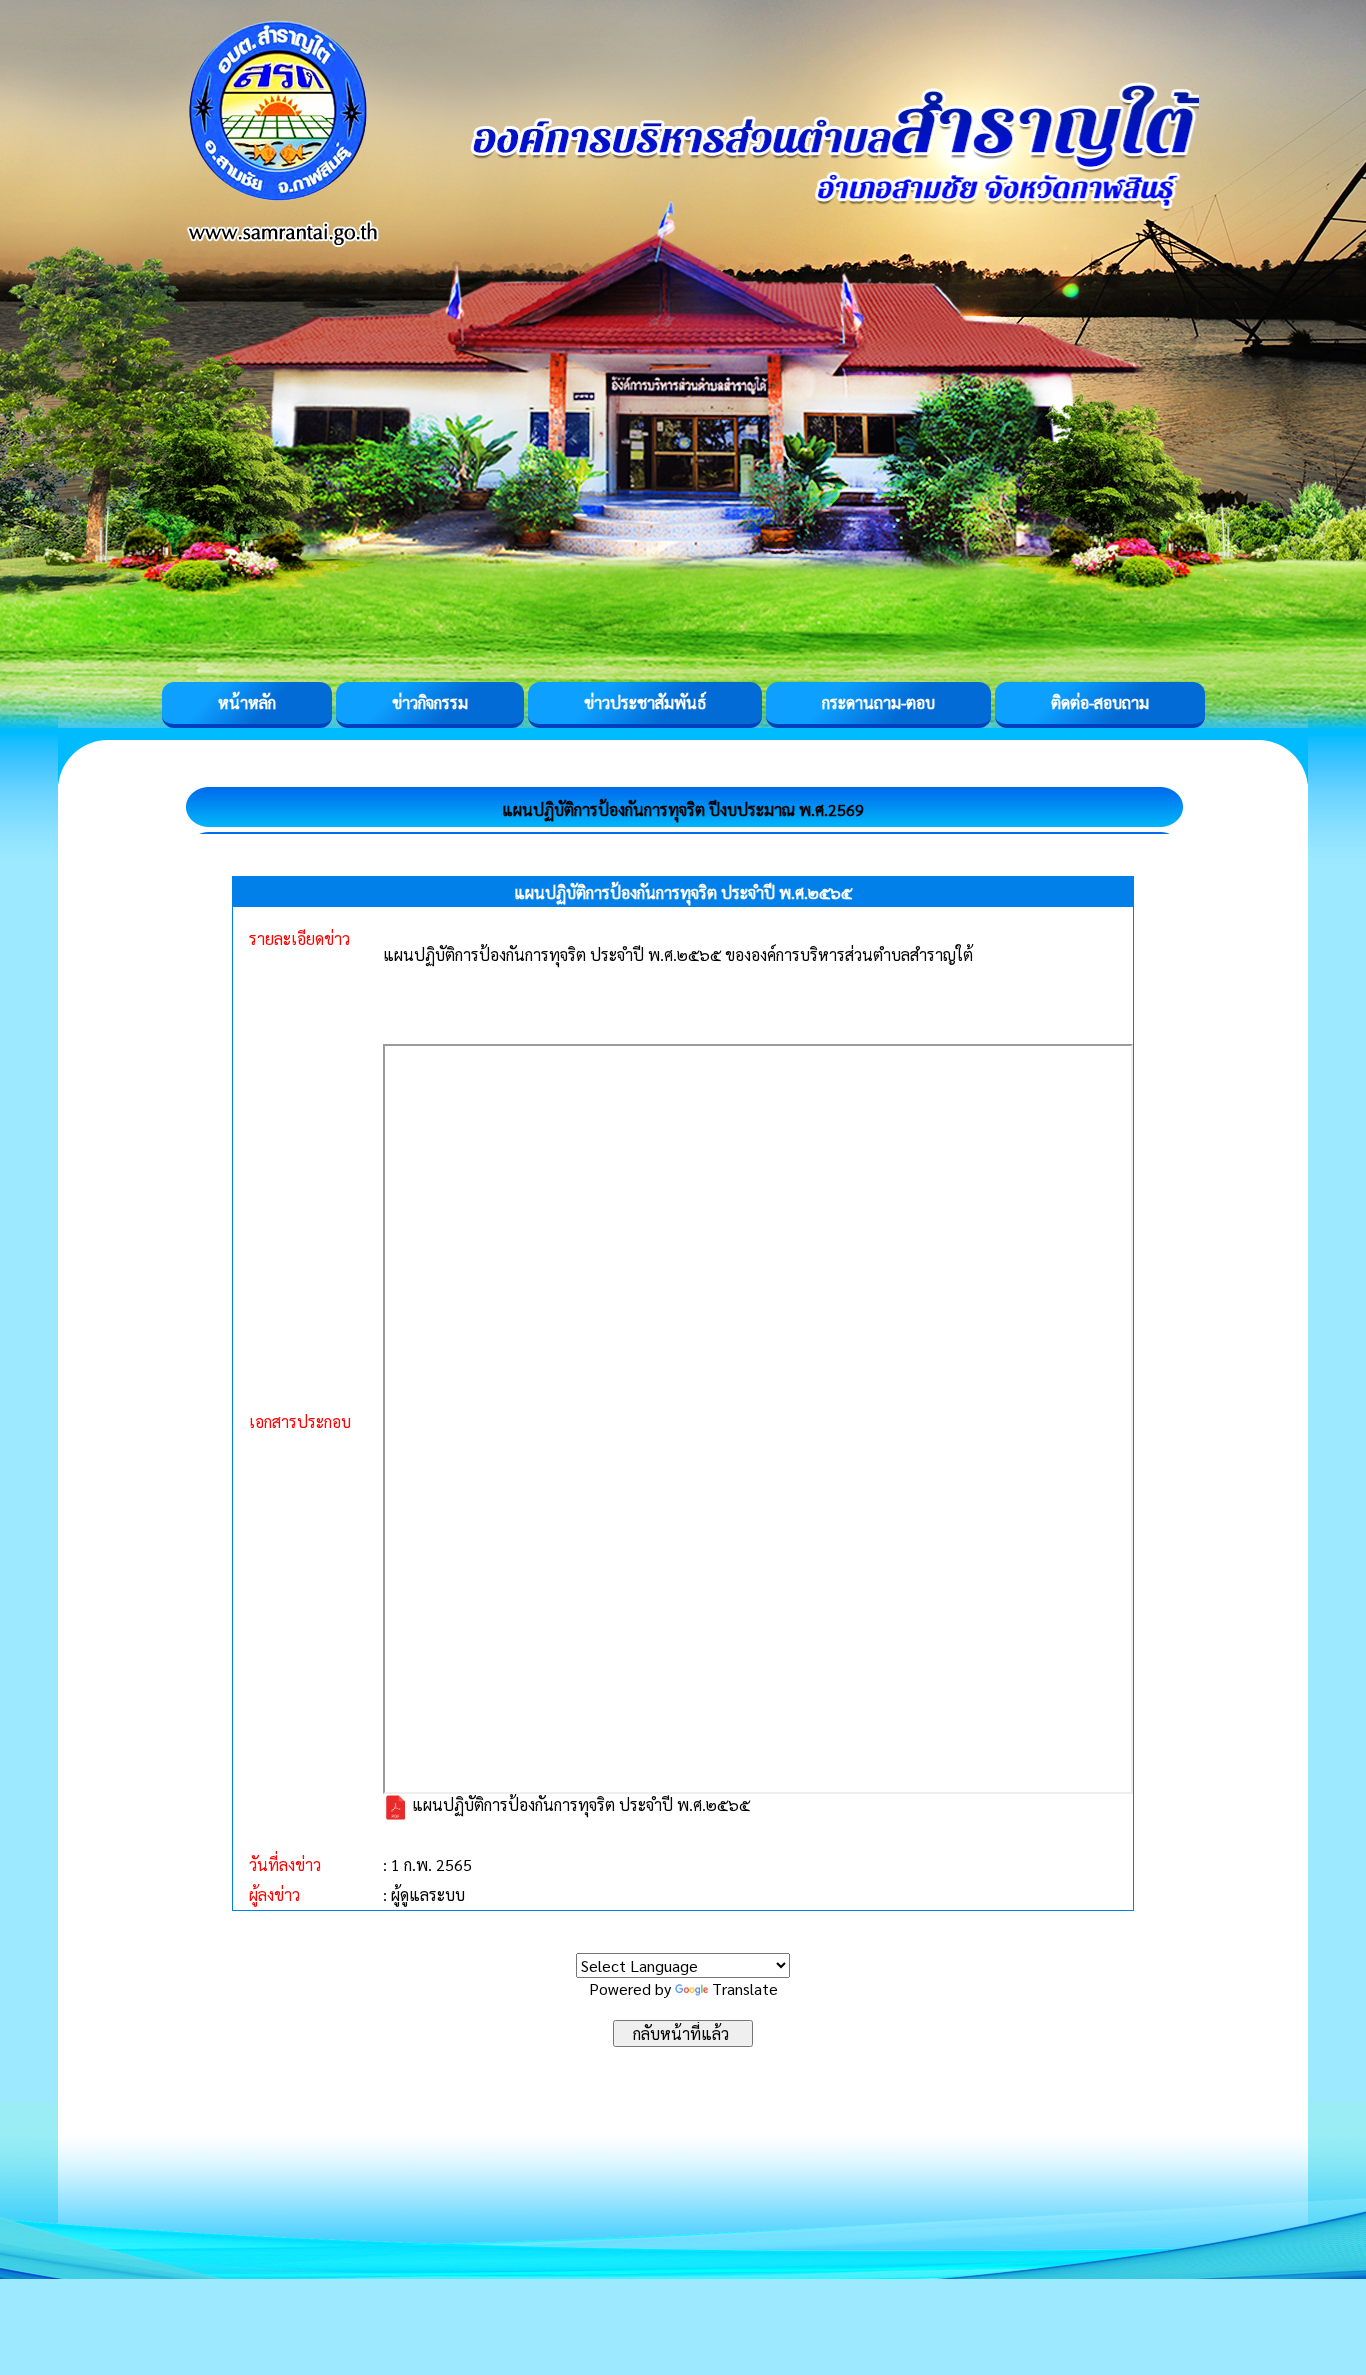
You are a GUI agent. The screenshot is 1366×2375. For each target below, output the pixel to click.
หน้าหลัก (247, 702)
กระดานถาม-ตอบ (878, 702)
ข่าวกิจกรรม (430, 702)
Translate (745, 1988)
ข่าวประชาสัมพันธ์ (645, 702)
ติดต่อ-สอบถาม (1100, 702)
